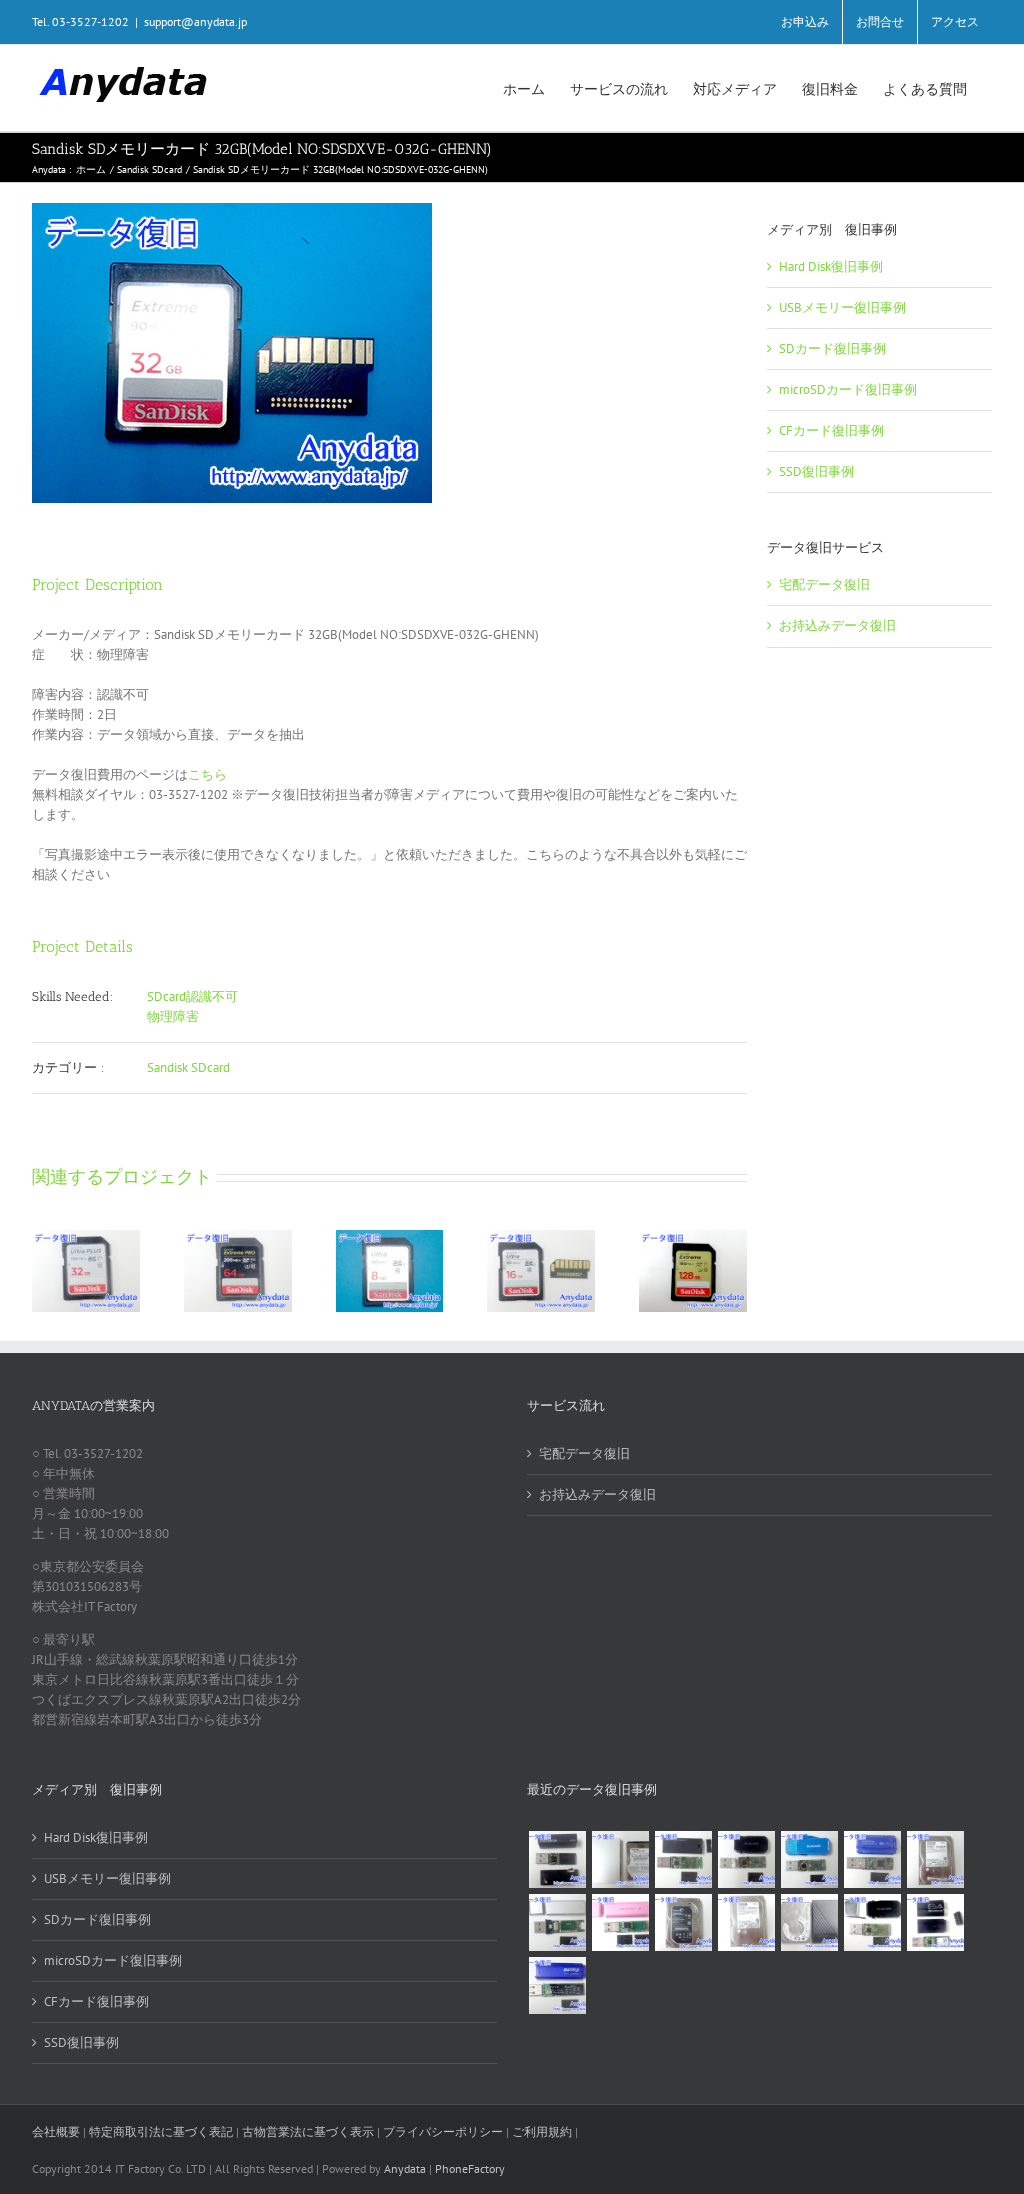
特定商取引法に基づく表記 (161, 2131)
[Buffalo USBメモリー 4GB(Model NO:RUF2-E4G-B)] (557, 1985)
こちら (207, 774)
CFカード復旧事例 (831, 430)
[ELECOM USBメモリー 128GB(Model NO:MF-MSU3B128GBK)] (683, 1859)
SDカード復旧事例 (832, 348)
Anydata (405, 2168)
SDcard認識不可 (192, 996)
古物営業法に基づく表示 (308, 2131)
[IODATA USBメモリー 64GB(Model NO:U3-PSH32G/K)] (557, 1859)
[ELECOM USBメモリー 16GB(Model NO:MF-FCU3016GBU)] (746, 1859)
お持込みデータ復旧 (837, 625)
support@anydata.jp (195, 21)
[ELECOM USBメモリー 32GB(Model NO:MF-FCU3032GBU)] (809, 1859)
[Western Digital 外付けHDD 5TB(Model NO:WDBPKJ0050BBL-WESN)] (809, 1922)
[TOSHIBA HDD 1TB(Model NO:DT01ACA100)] (935, 1859)
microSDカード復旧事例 (848, 389)
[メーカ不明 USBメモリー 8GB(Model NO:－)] (620, 1922)
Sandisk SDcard (188, 1067)
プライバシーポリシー (443, 2131)
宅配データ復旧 (824, 584)
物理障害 (173, 1016)
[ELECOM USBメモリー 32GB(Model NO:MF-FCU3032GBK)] (872, 1922)
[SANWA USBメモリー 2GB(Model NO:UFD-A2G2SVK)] (557, 1922)
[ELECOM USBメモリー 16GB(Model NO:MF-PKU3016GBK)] (935, 1922)
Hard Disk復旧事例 (831, 266)
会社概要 (56, 2131)
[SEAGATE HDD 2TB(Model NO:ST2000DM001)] (683, 1922)
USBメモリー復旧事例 (842, 307)
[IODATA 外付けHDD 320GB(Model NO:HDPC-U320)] (620, 1859)
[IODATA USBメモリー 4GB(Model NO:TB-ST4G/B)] (872, 1859)
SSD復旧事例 (816, 471)
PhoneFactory (470, 2168)
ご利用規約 (543, 2131)
